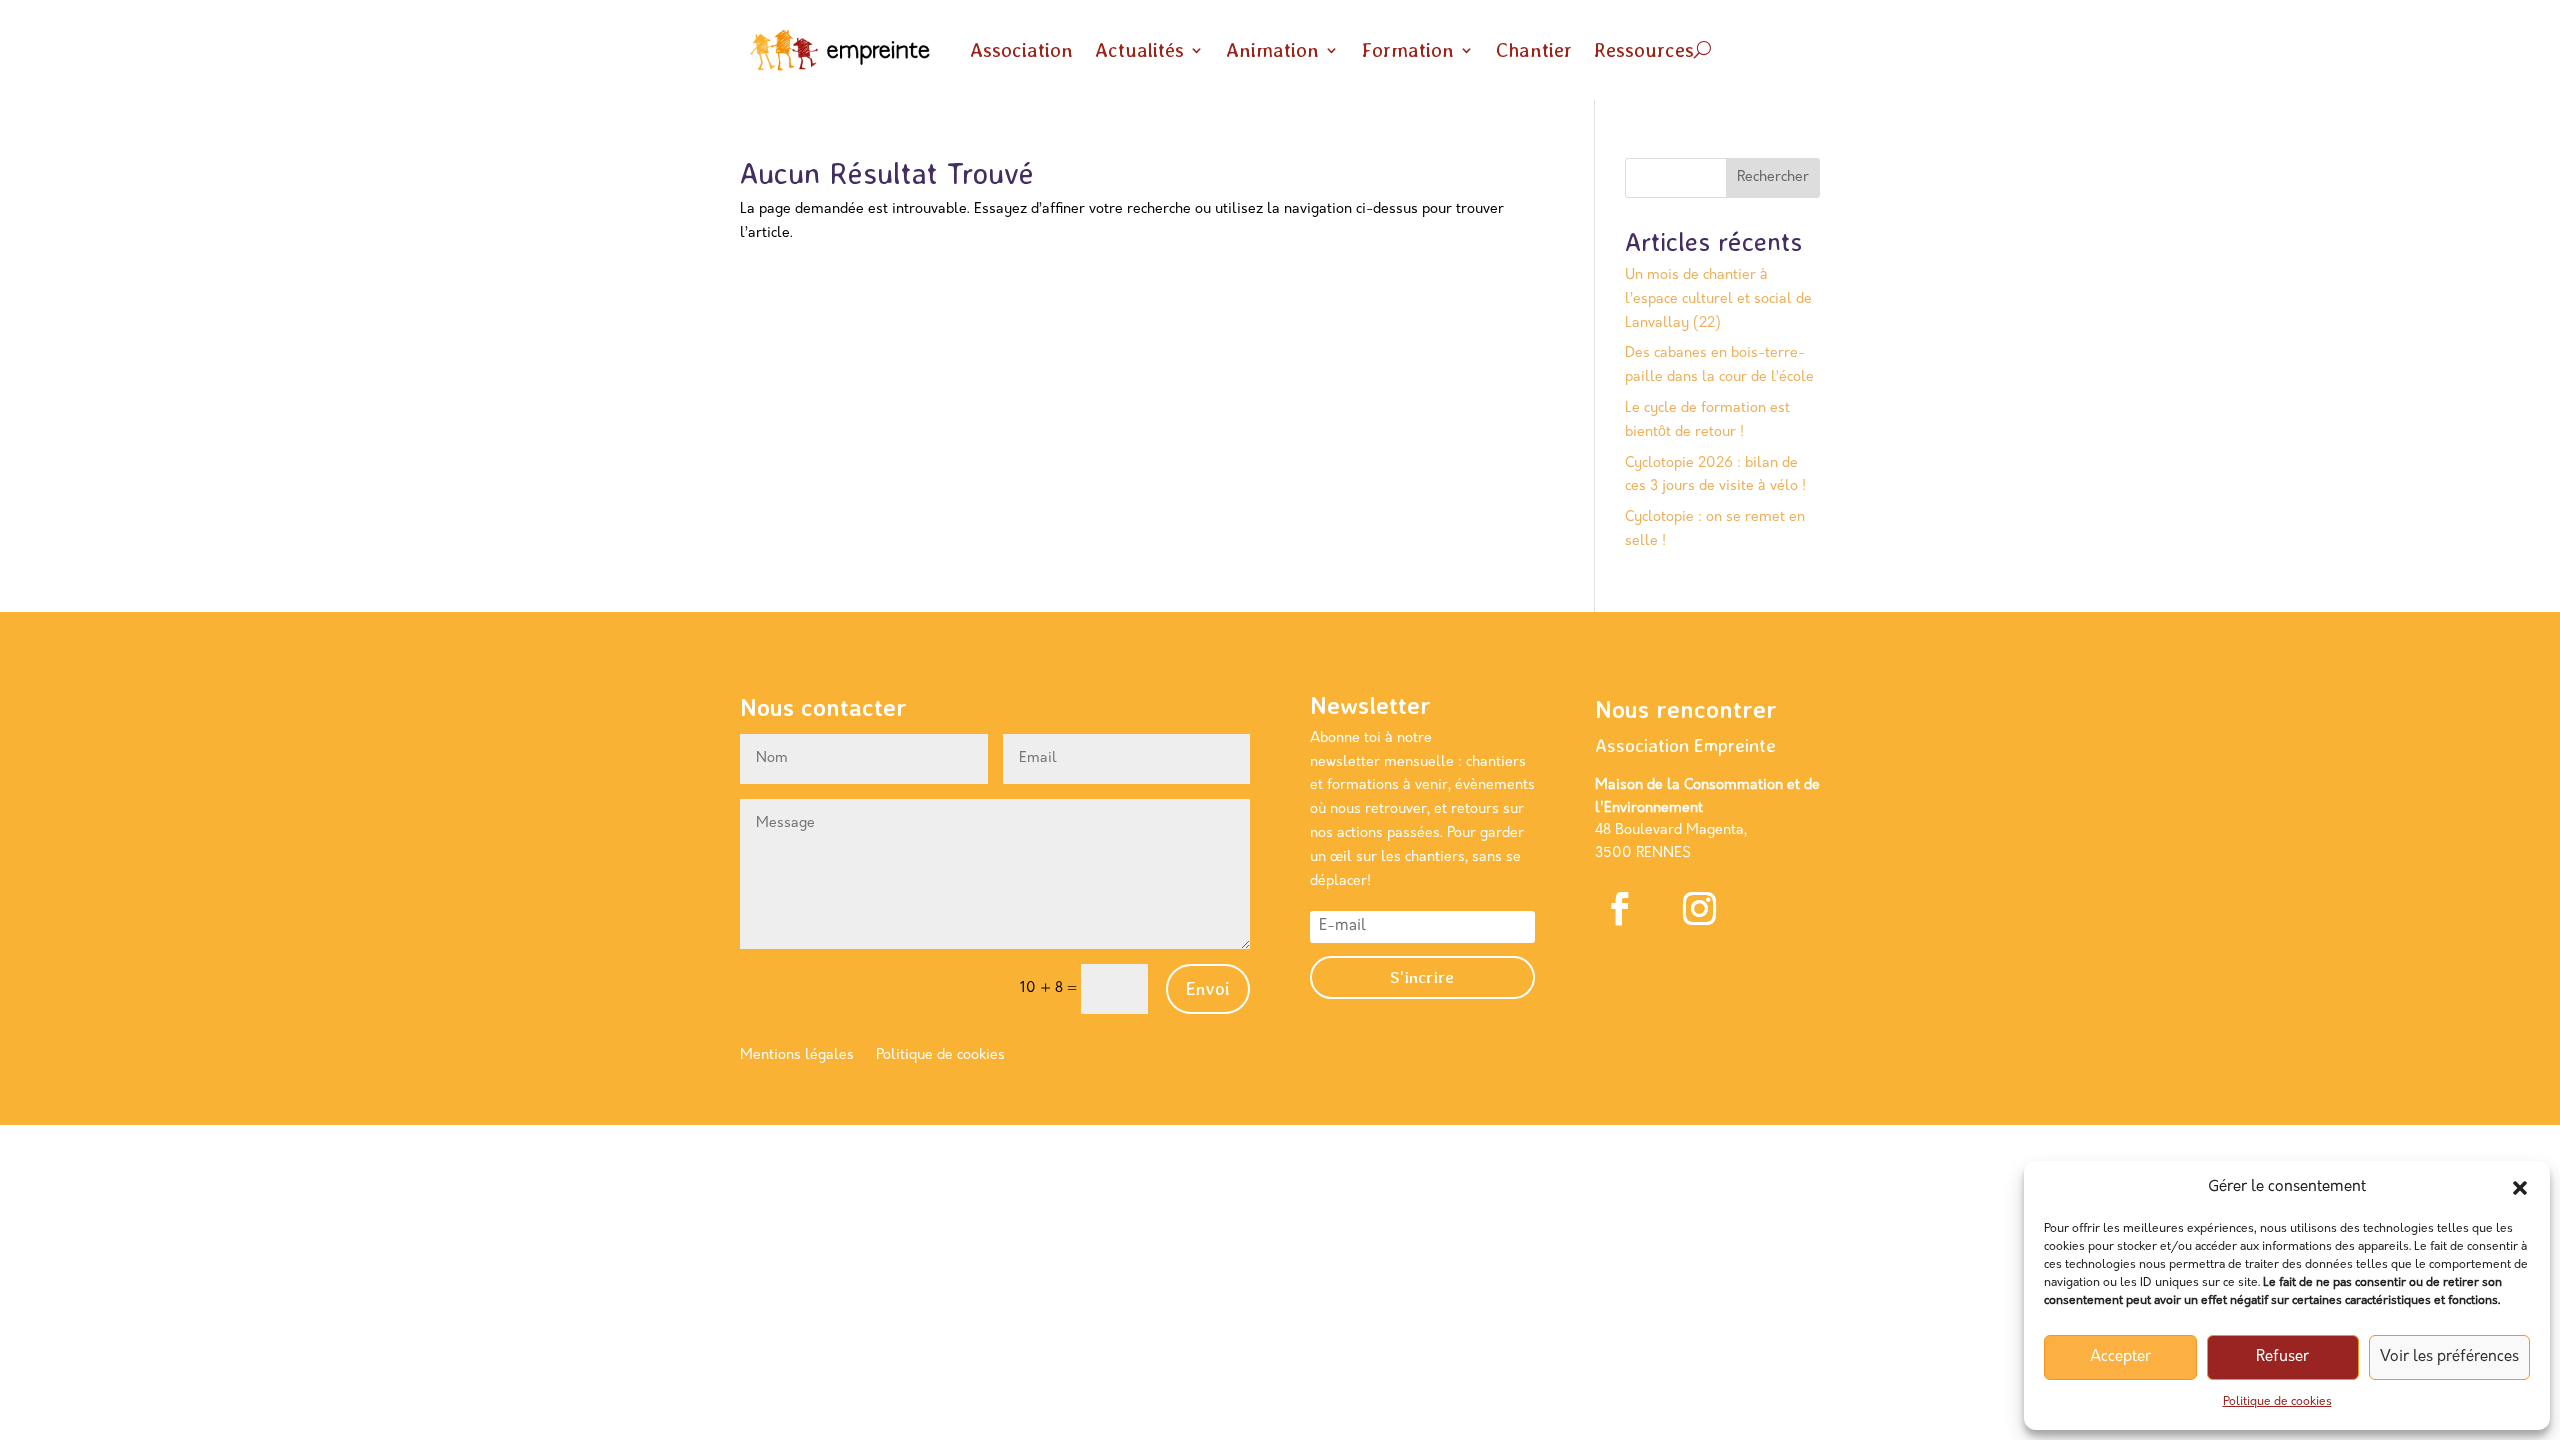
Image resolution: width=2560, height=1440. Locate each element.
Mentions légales (797, 1056)
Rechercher (1773, 177)
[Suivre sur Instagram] (1700, 908)
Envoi (1208, 988)
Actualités (1139, 50)
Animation (1272, 50)
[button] (2520, 1188)
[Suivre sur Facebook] (1620, 908)
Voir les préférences (2449, 1357)
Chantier (1534, 50)
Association (1021, 50)
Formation (1407, 50)
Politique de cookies (2277, 1402)
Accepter (2120, 1357)
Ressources (1644, 50)
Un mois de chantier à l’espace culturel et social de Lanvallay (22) (1718, 299)
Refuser (2282, 1357)
